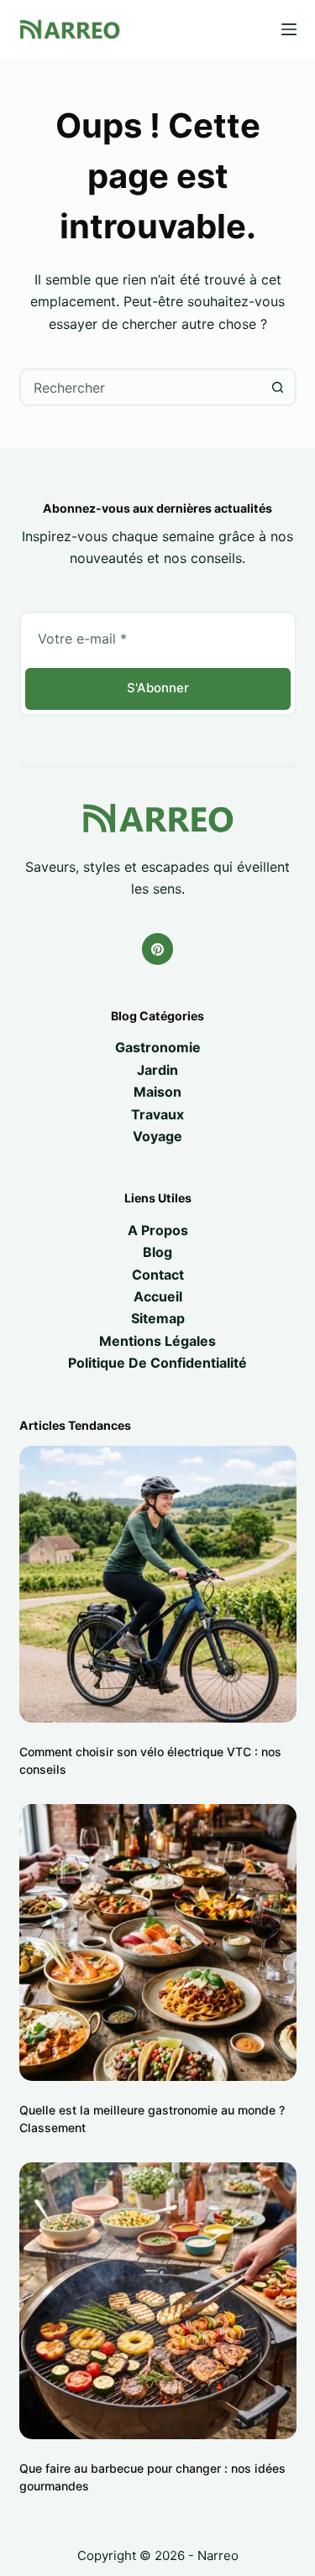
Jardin (157, 1070)
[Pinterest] (158, 949)
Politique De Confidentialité (157, 1363)
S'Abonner (158, 688)
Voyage (157, 1136)
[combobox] (141, 387)
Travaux (157, 1114)
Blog (157, 1252)
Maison (157, 1092)
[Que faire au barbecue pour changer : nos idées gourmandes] (158, 2301)
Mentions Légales (157, 1341)
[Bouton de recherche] (278, 387)
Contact (158, 1275)
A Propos (158, 1230)
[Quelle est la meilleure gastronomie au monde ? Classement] (158, 1942)
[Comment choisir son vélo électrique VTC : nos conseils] (158, 1584)
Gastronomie (158, 1047)
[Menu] (289, 29)
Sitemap (158, 1318)
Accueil (158, 1296)
